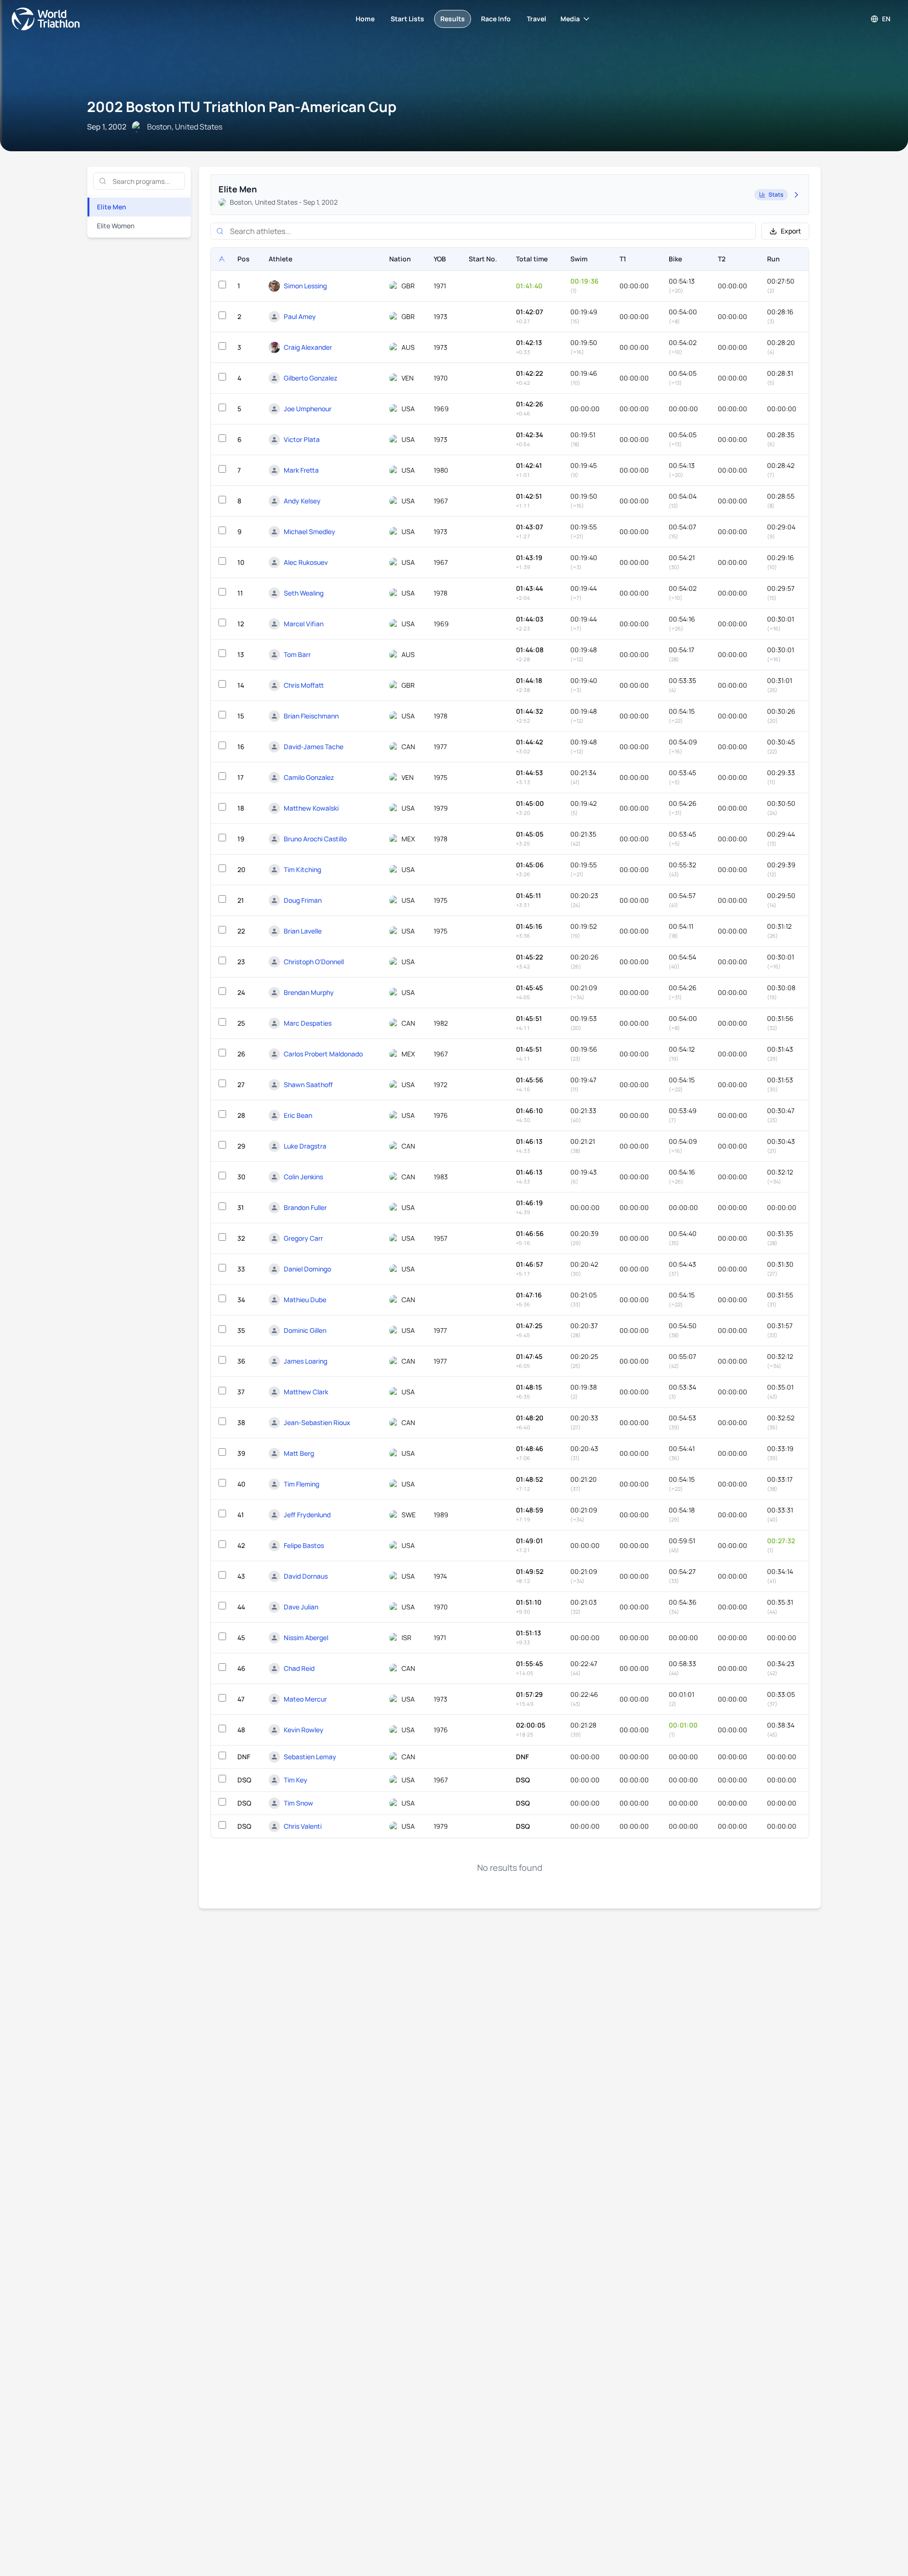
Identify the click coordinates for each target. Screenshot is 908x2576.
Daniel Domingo (307, 1269)
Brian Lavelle (303, 931)
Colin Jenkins (303, 1177)
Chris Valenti (303, 1826)
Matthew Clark (306, 1392)
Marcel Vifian (304, 624)
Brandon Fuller (305, 1207)
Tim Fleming (301, 1484)
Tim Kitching (302, 869)
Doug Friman (303, 900)
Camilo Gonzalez (309, 777)
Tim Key (296, 1780)
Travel (537, 19)
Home (365, 19)
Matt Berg (299, 1453)
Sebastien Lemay (310, 1757)
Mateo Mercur (305, 1699)
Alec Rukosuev (306, 562)
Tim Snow (298, 1803)
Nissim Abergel (306, 1638)
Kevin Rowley (304, 1730)
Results (453, 19)
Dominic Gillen (305, 1330)
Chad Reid (299, 1668)
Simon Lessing (305, 286)
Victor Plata (302, 439)
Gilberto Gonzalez (310, 378)
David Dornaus (306, 1576)
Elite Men (112, 207)
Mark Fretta (301, 470)
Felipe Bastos (304, 1545)
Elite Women (116, 226)
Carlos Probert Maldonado (323, 1054)
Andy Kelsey (302, 501)
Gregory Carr (303, 1238)
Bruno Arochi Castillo (315, 839)
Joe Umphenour (308, 409)
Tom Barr (297, 654)
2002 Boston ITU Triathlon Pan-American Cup (242, 107)
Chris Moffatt (304, 685)
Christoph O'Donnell (314, 962)
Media (570, 19)
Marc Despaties (308, 1023)
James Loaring (306, 1361)
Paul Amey (300, 316)
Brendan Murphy (309, 992)
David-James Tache (314, 747)
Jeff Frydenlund (307, 1515)
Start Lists (407, 19)
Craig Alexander (308, 347)
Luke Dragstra (305, 1146)
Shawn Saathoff (308, 1085)
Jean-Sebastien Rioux (317, 1422)
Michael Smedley (310, 532)
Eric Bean (298, 1115)
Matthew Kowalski (311, 808)
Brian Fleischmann (311, 716)
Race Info (496, 19)
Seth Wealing (304, 593)
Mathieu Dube (305, 1300)
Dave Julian (301, 1607)
